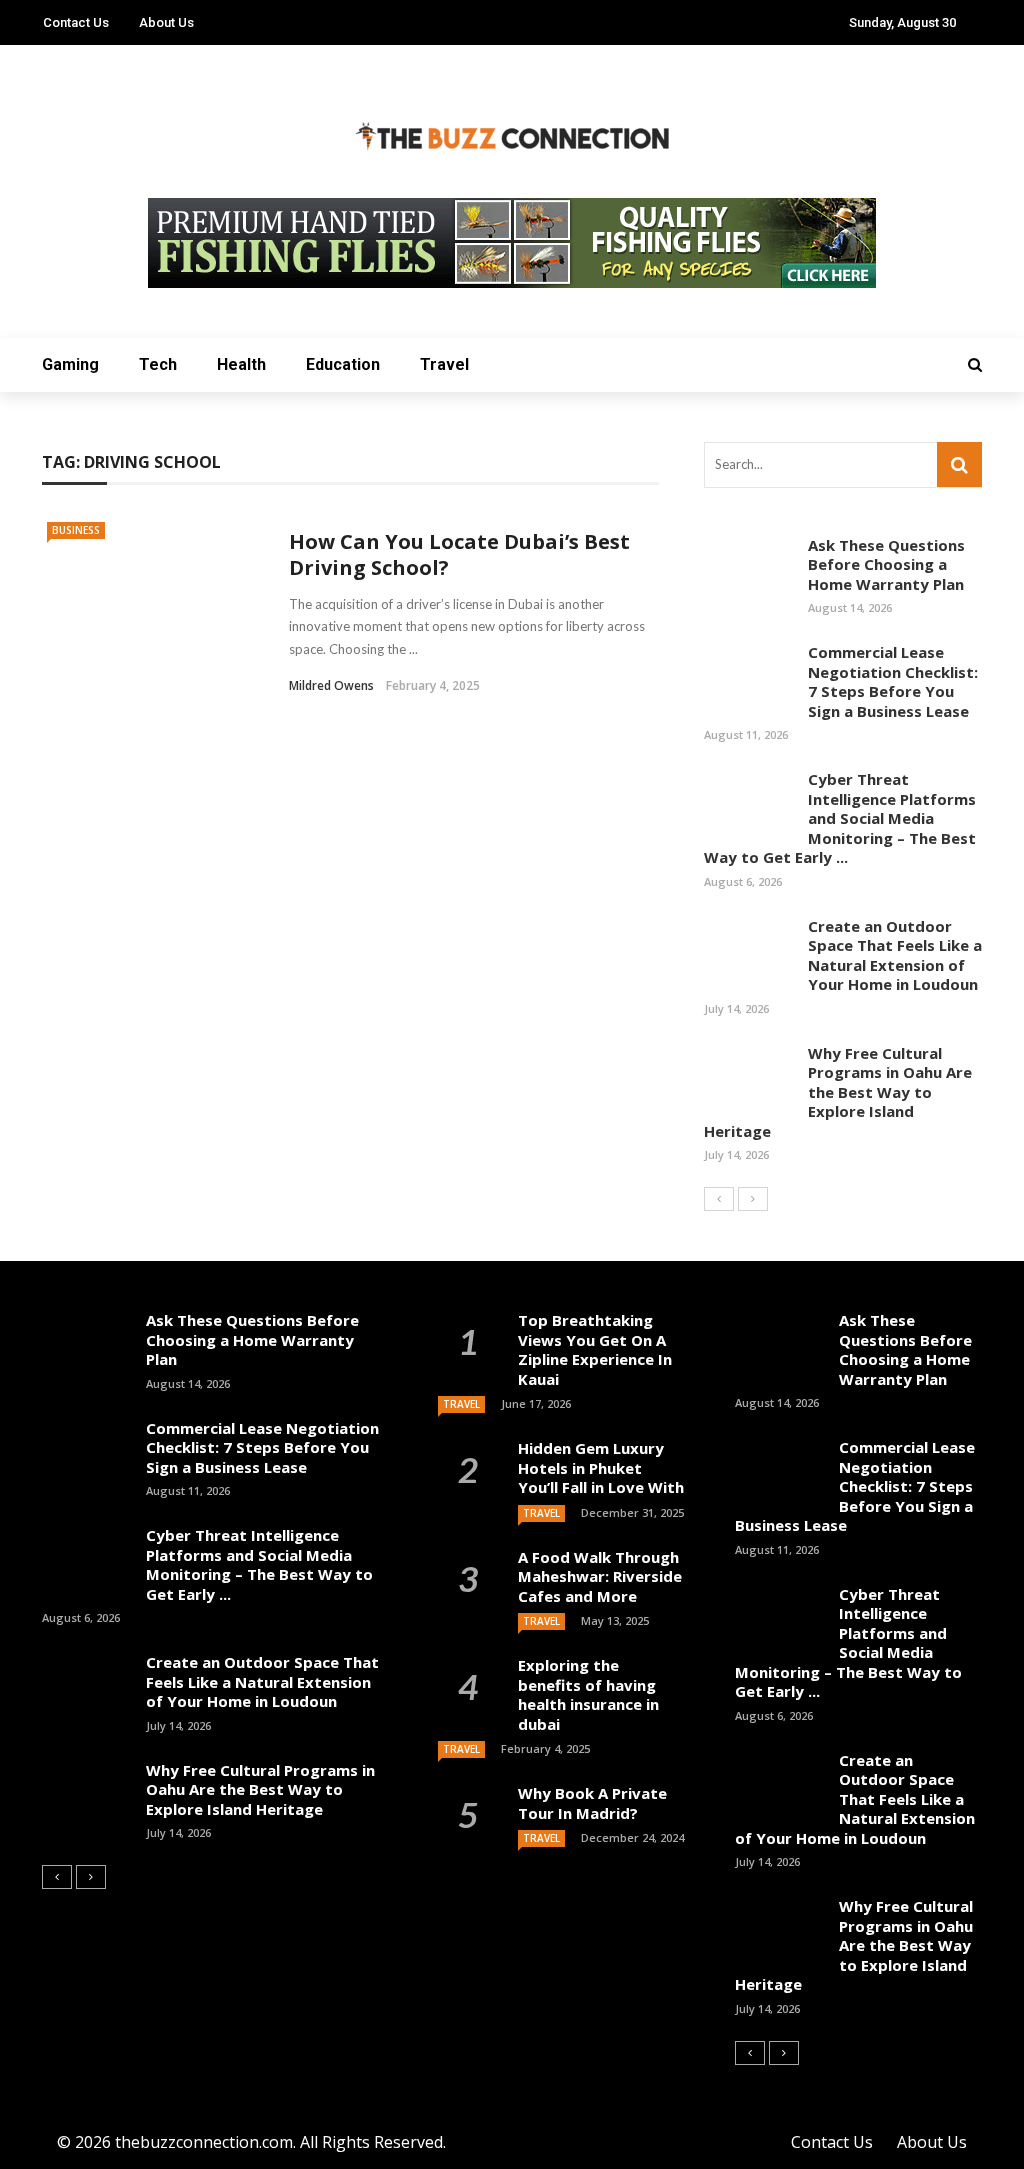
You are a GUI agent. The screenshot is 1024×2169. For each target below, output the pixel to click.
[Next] (753, 1199)
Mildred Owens (331, 685)
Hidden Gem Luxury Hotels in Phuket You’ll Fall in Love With (601, 1467)
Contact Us (76, 22)
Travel (444, 364)
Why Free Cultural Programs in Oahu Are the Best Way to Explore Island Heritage (838, 1092)
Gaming (70, 364)
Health (241, 364)
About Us (166, 22)
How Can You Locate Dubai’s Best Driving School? (459, 554)
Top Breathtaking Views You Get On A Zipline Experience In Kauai (595, 1349)
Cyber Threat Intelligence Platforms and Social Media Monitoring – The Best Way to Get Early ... (840, 818)
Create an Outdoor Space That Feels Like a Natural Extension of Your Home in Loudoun (895, 955)
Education (343, 364)
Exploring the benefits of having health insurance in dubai (588, 1694)
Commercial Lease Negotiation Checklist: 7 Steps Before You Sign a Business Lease (893, 681)
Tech (158, 364)
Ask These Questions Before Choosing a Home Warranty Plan (886, 564)
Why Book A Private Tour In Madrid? (592, 1803)
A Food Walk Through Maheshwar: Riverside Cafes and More (600, 1576)
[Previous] (719, 1199)
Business (76, 530)
